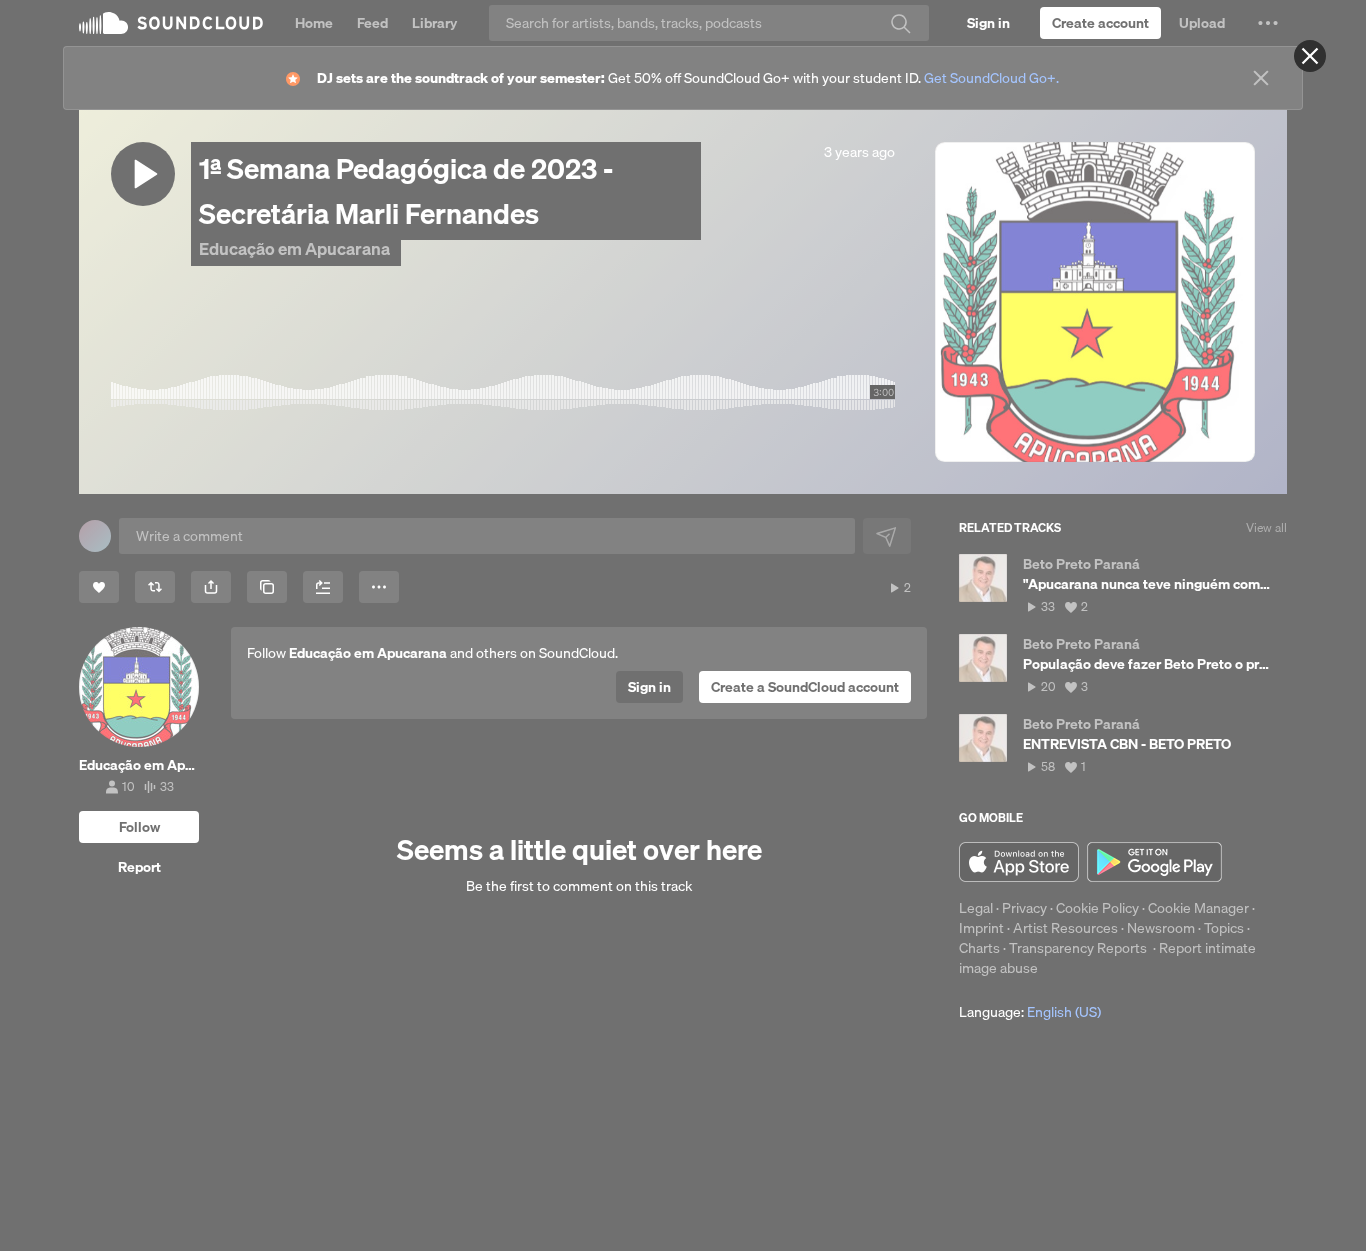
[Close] (1310, 56)
